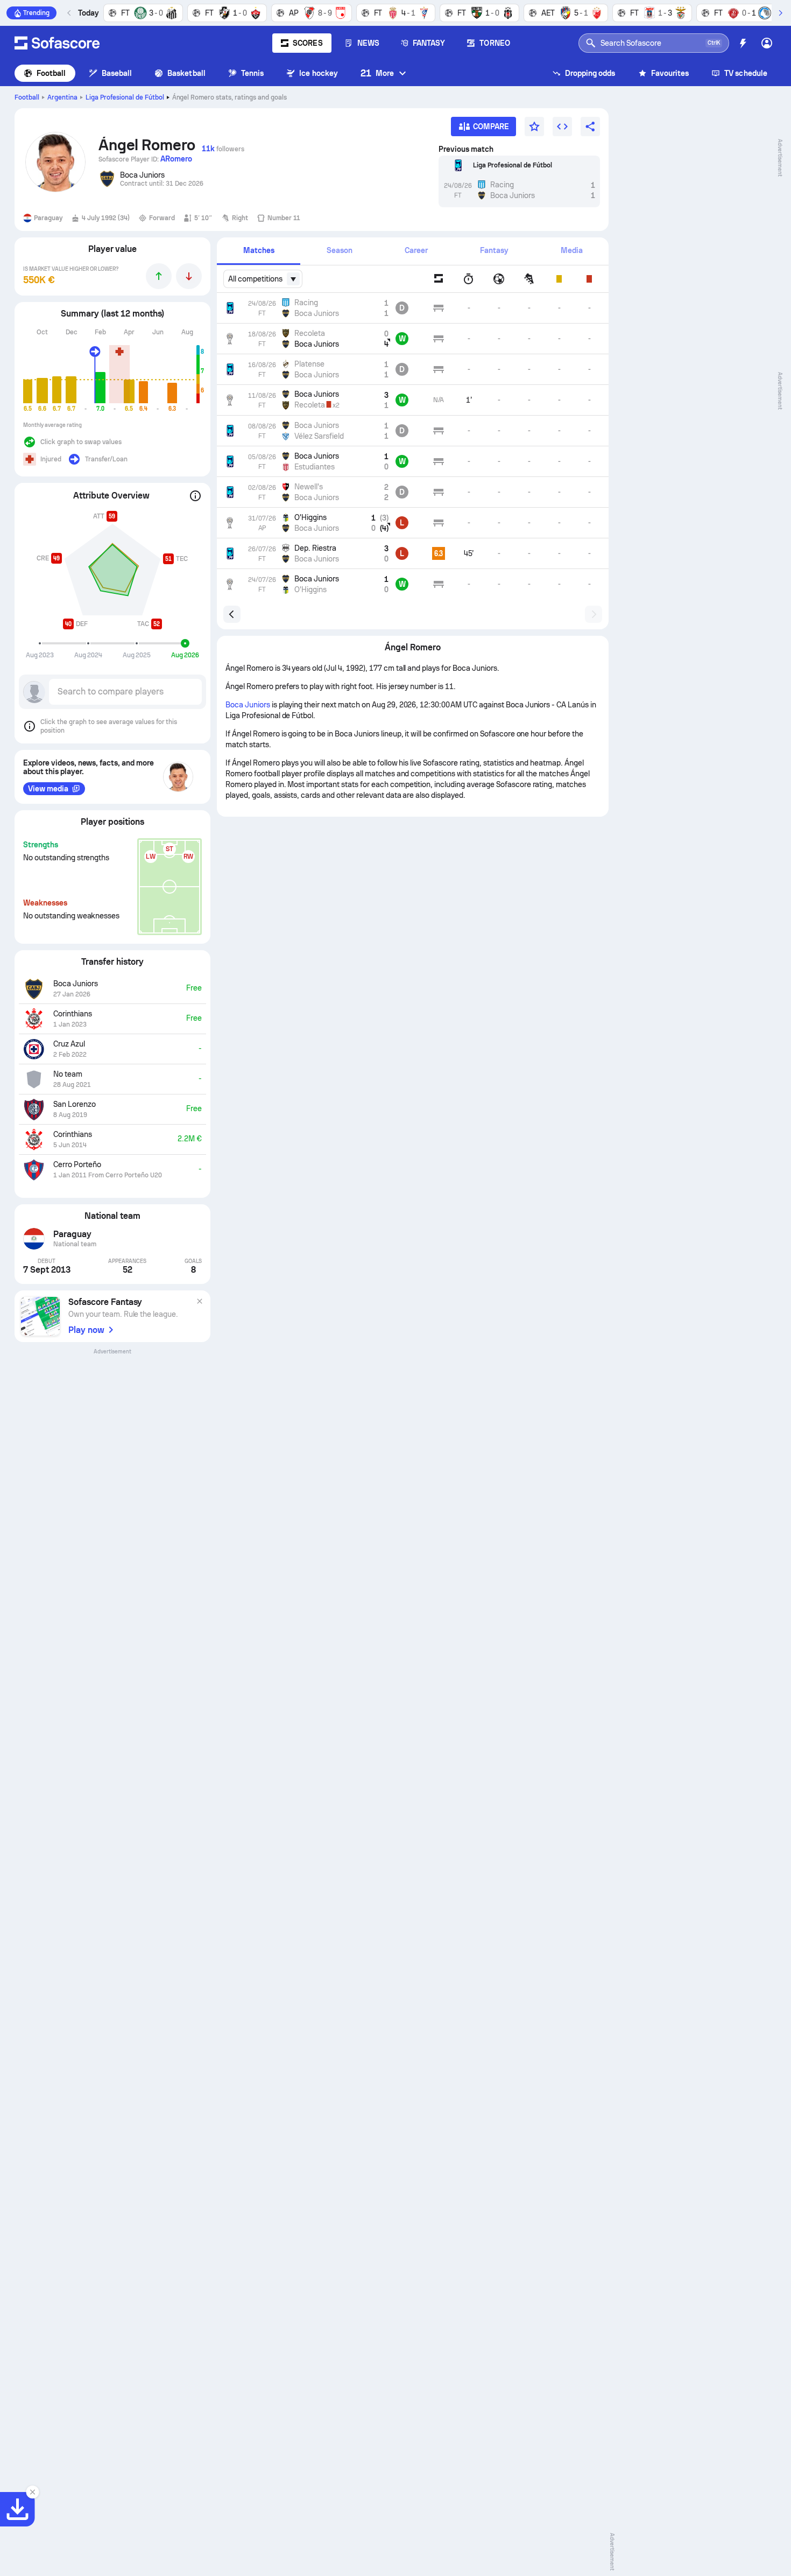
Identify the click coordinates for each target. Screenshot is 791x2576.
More (377, 73)
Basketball (186, 73)
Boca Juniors (248, 705)
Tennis (252, 73)
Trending (36, 13)
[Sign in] (767, 43)
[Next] (780, 13)
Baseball (117, 73)
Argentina (62, 97)
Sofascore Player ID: (145, 159)
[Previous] (69, 13)
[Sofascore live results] (57, 43)
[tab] (259, 251)
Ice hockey (319, 73)
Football (51, 73)
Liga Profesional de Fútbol (125, 97)
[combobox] (263, 279)
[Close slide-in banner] (32, 2492)
